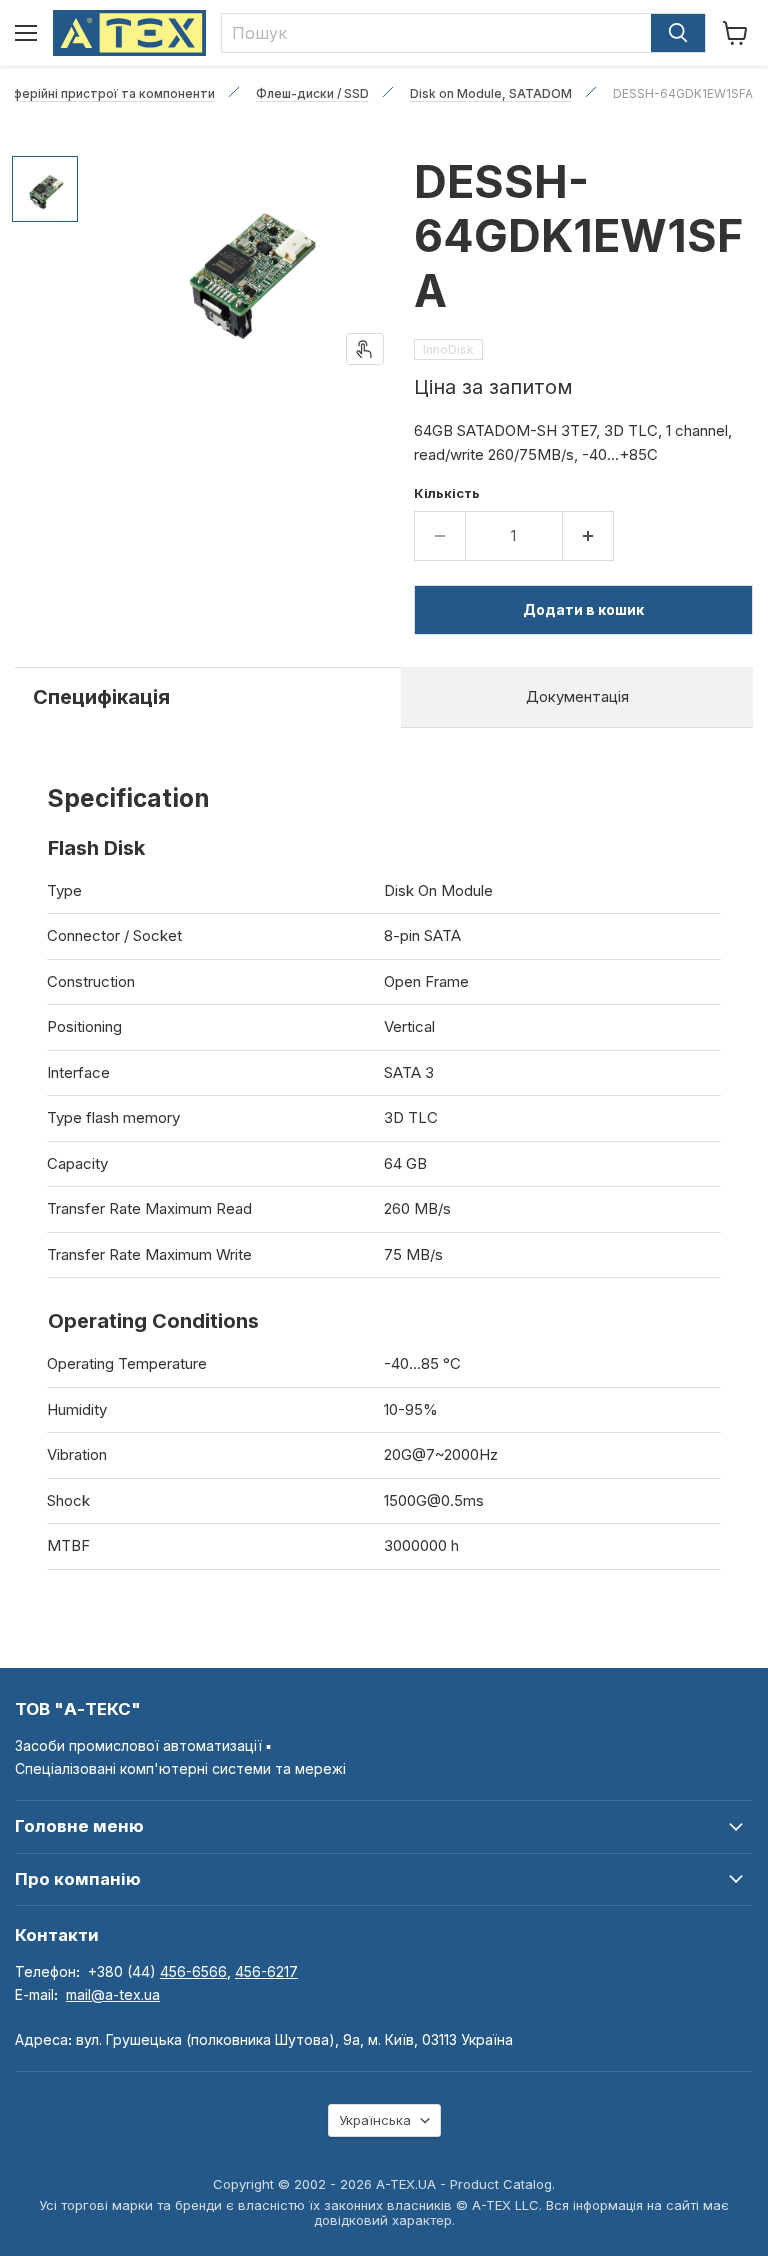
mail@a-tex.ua (113, 1994)
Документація (577, 696)
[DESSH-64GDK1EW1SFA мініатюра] (45, 189)
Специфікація (101, 697)
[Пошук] (678, 33)
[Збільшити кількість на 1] (588, 536)
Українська (375, 2120)
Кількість (447, 493)
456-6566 (193, 1971)
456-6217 (266, 1971)
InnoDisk (448, 349)
